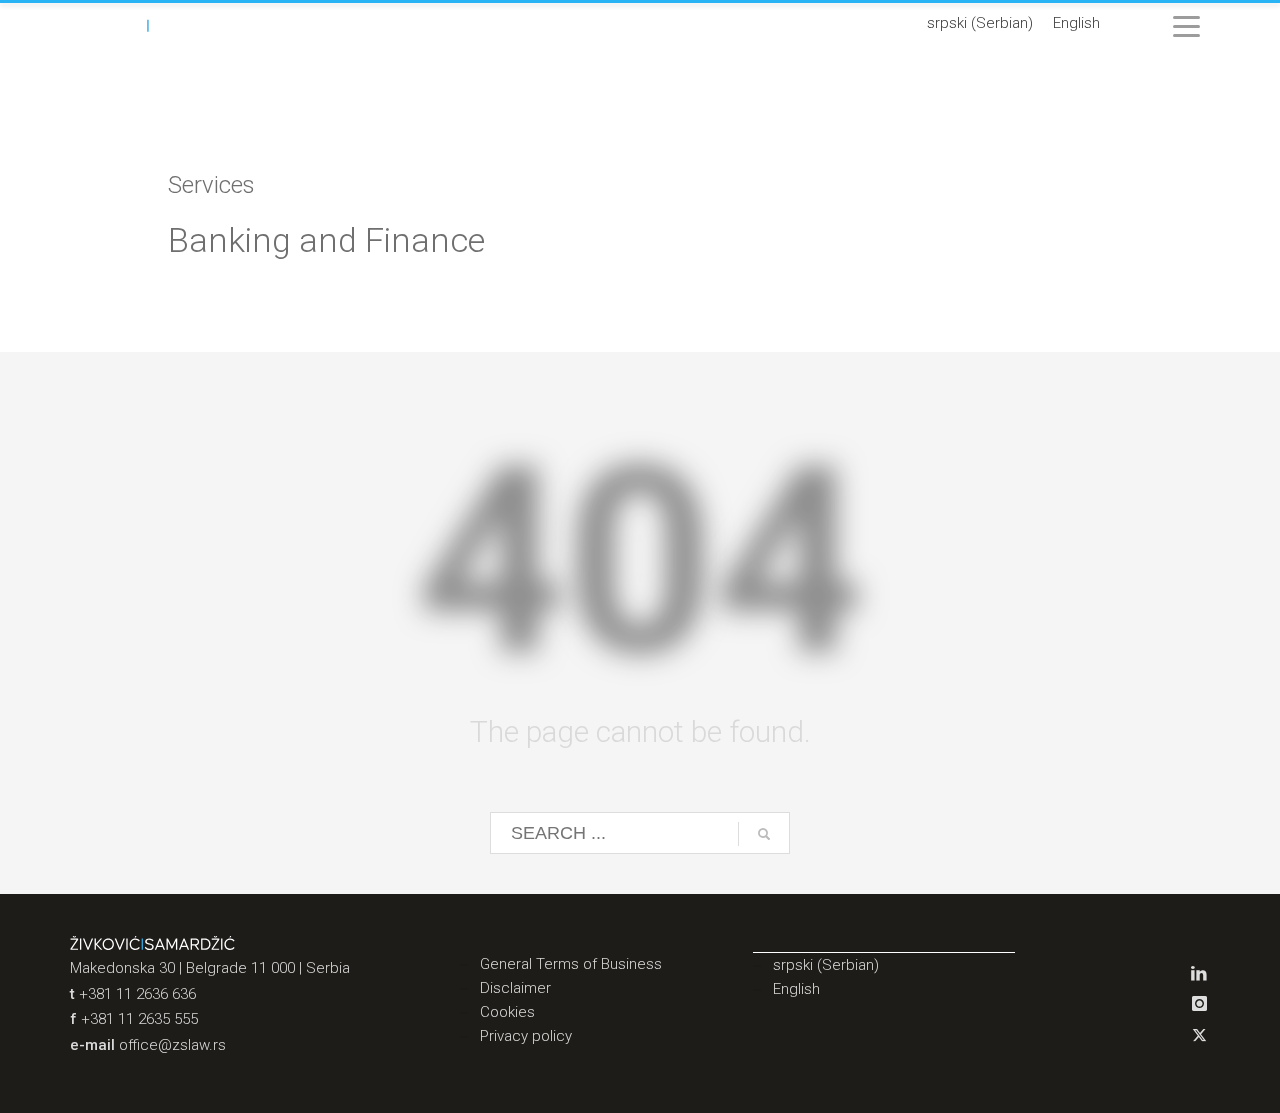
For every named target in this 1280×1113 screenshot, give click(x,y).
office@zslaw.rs (172, 1045)
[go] (764, 834)
